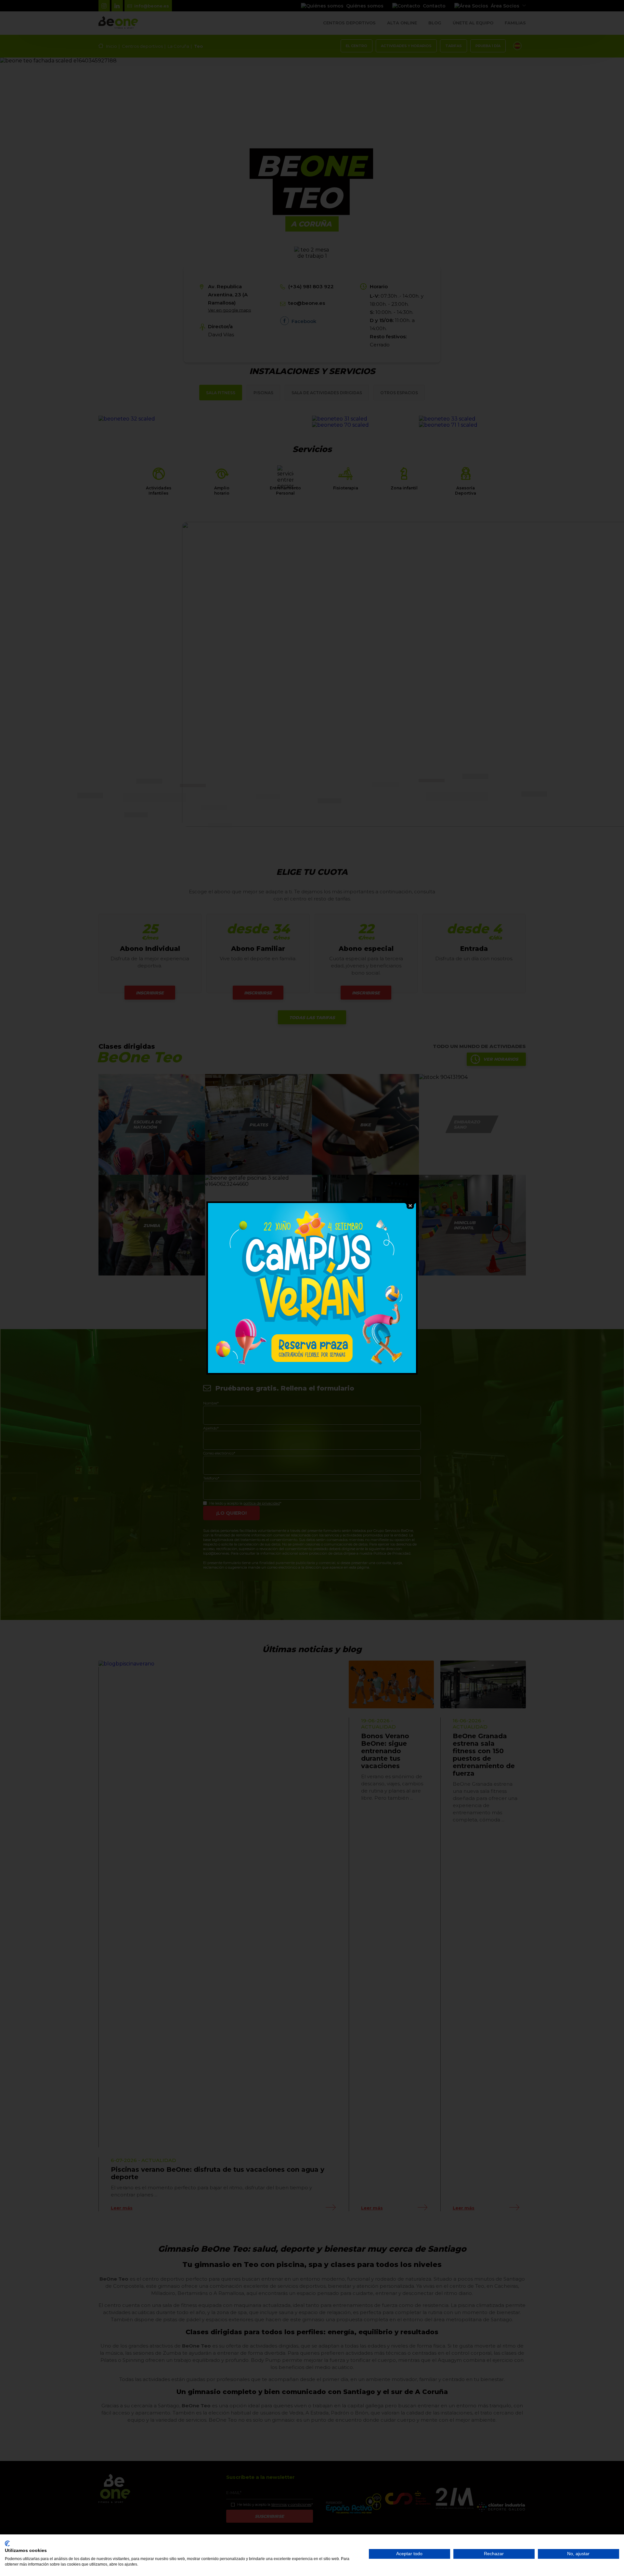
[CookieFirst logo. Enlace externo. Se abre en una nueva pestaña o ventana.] (7, 2544)
